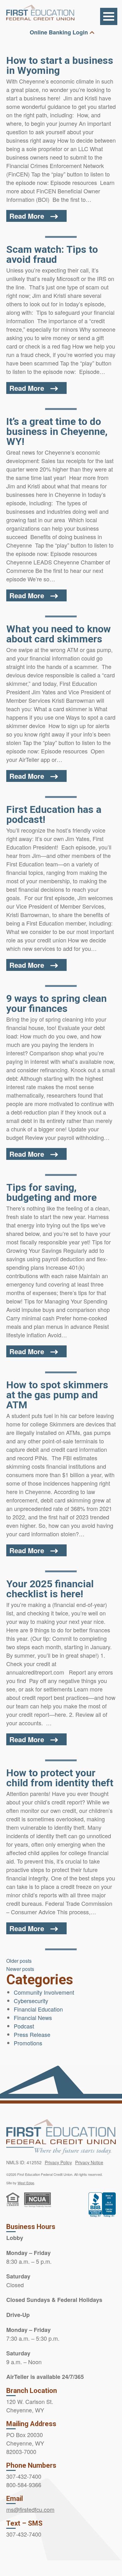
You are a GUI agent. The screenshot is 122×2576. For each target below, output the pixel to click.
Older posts (19, 1961)
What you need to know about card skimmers (58, 634)
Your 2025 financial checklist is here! (50, 1589)
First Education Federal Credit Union (40, 13)
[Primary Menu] (109, 16)
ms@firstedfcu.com (30, 2509)
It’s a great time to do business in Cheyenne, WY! (57, 431)
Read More (27, 216)
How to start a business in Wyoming (60, 65)
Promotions (28, 2043)
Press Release (32, 2034)
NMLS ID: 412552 (24, 2162)
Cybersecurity (31, 2001)
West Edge (26, 2183)
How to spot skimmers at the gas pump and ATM (57, 1395)
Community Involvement (44, 1992)
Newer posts (20, 1969)
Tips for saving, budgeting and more (51, 1192)
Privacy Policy (58, 2162)
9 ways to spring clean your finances (56, 1003)
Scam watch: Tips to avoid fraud (52, 254)
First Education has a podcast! (54, 814)
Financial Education (38, 2009)
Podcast (24, 2026)
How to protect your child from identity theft (60, 1778)
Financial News (33, 2017)
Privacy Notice (89, 2162)
